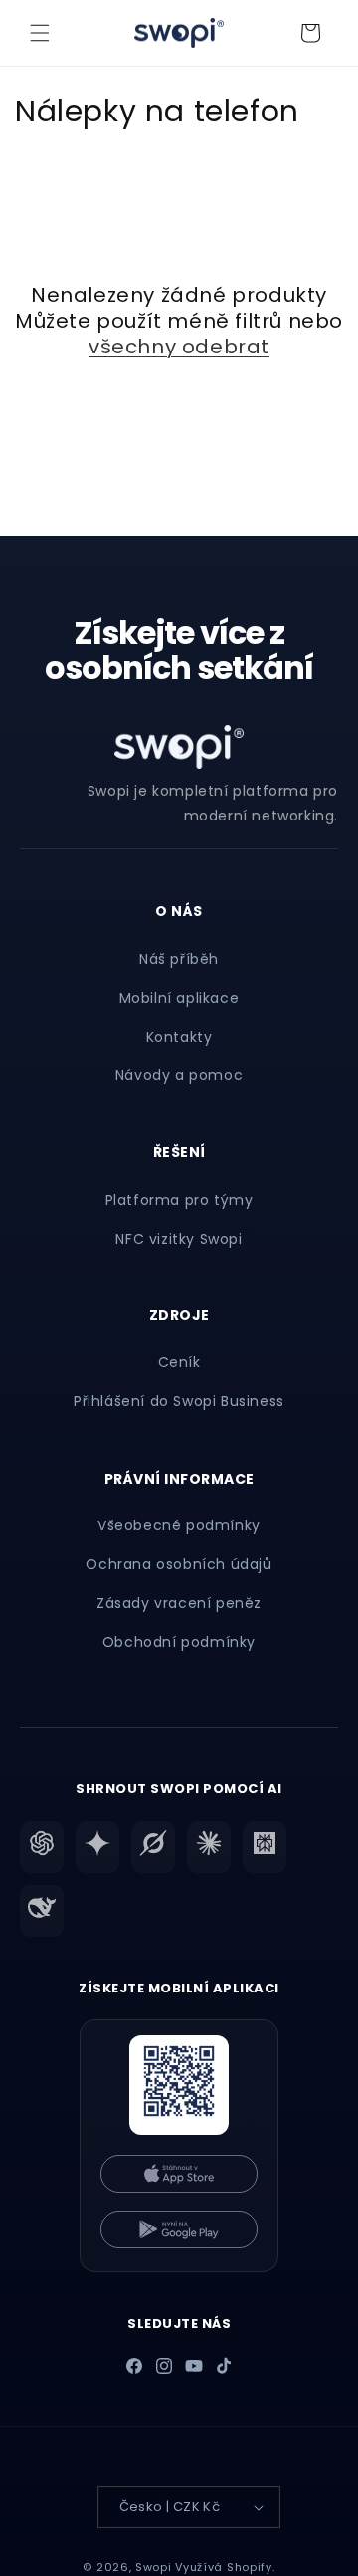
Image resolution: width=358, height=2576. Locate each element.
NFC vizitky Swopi (179, 1239)
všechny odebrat (179, 347)
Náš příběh (179, 959)
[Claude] (209, 1847)
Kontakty (179, 1037)
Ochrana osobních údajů (179, 1564)
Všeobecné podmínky (179, 1525)
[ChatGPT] (42, 1847)
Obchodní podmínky (179, 1642)
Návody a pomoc (179, 1075)
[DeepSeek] (42, 1911)
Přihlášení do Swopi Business (179, 1401)
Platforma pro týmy (179, 1200)
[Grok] (153, 1847)
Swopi (154, 2567)
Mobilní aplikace (179, 998)
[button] (40, 33)
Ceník (179, 1362)
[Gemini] (97, 1847)
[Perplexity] (265, 1847)
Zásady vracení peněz (179, 1603)
